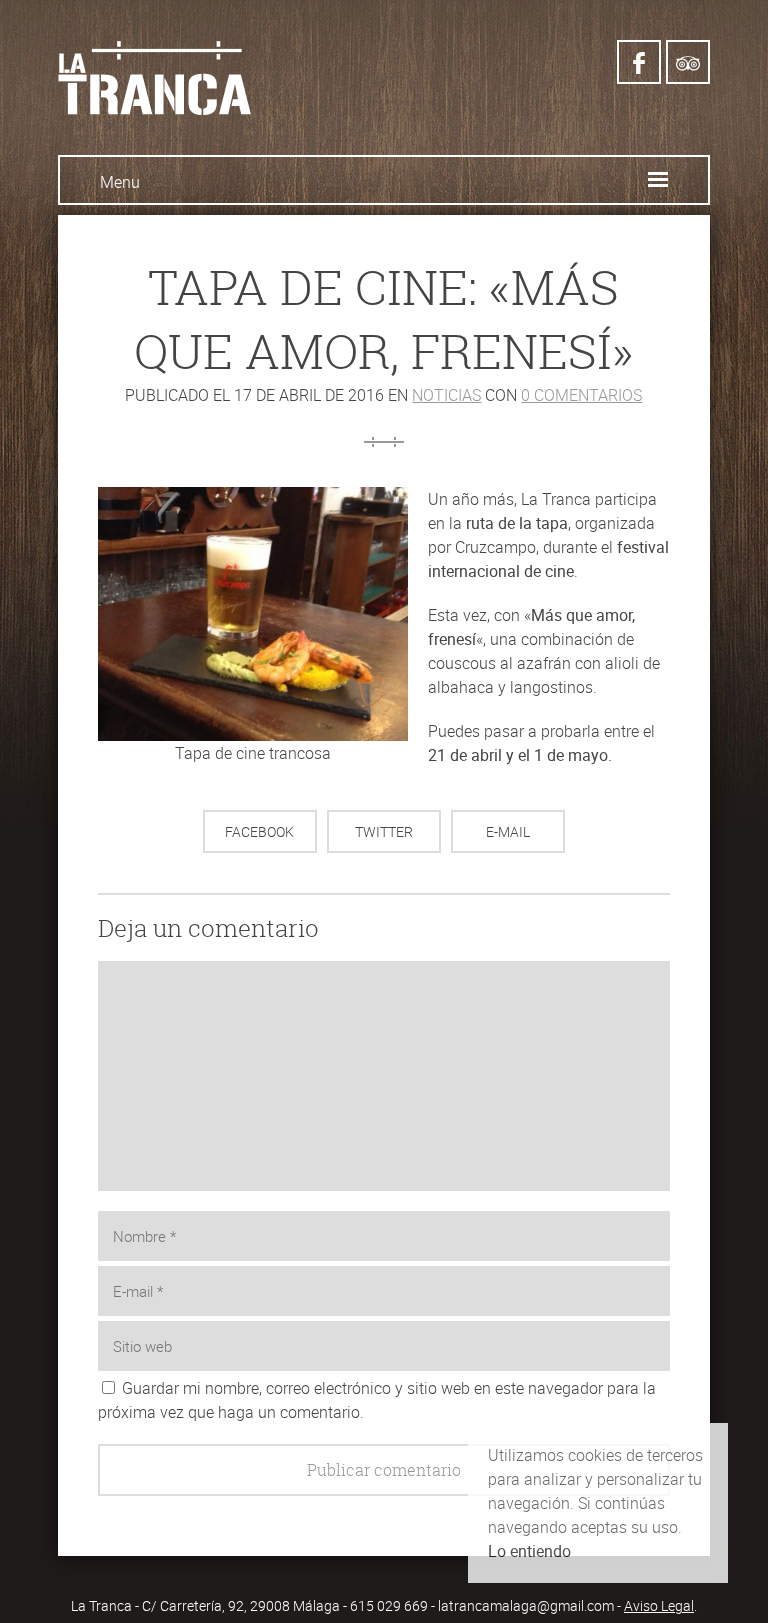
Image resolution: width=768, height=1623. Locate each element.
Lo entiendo (529, 1551)
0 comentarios (581, 395)
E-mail (508, 831)
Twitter (384, 831)
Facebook (259, 831)
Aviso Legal (659, 1605)
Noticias (446, 395)
